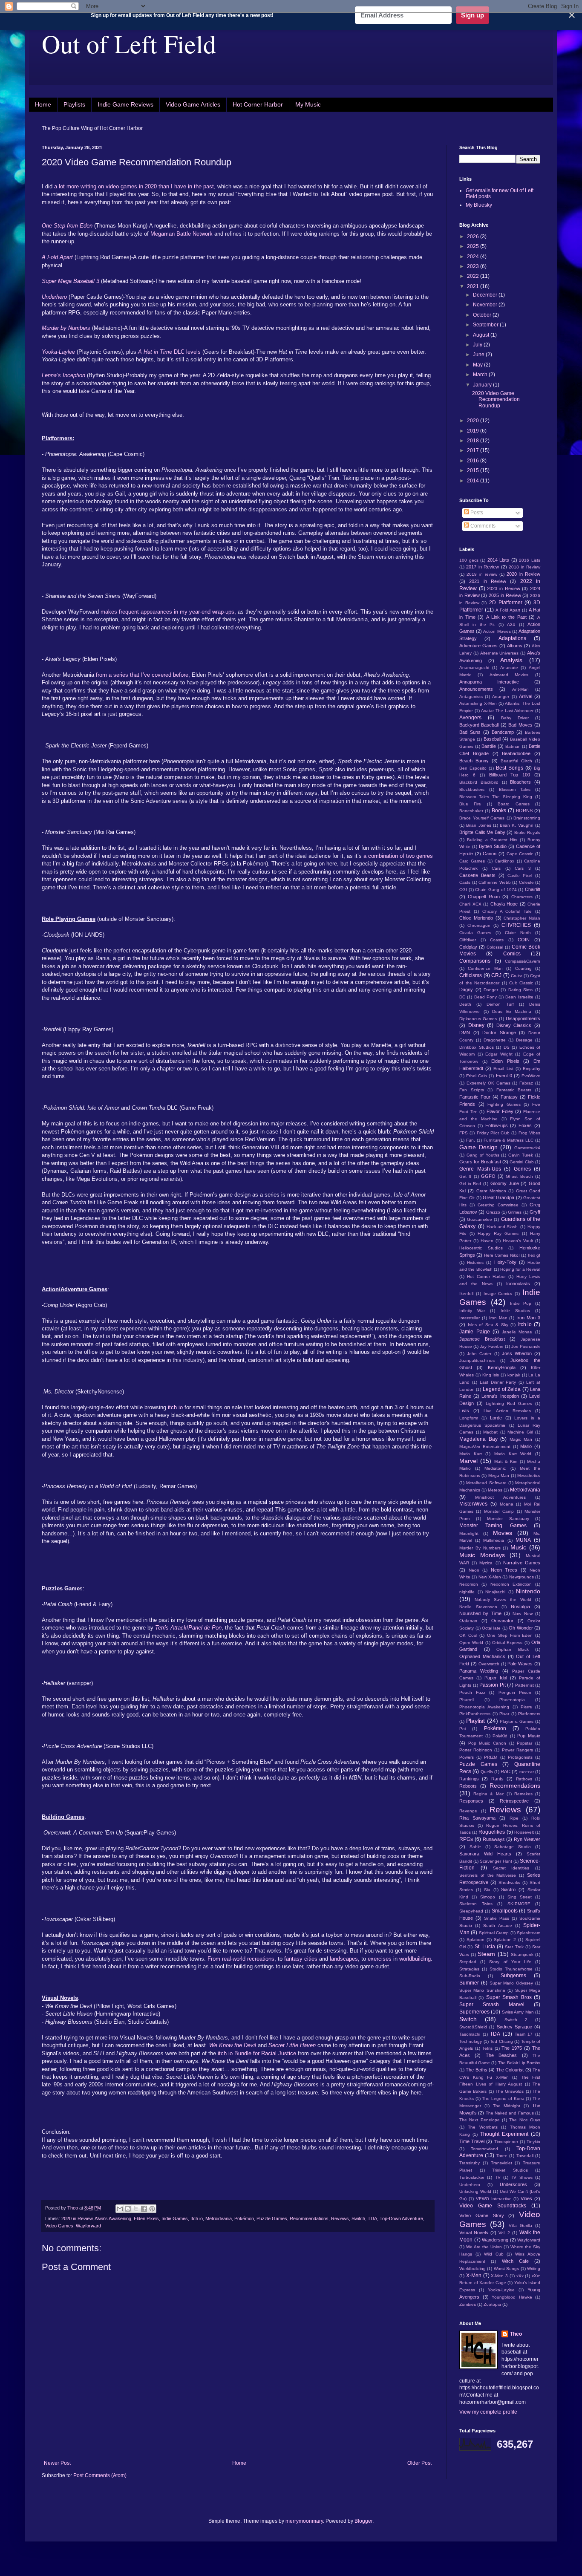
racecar (527, 1772)
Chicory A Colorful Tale (507, 911)
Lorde (496, 1418)
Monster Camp (499, 1511)
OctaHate (491, 1628)
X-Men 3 (499, 2276)
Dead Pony (485, 997)
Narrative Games (522, 1563)
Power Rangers (517, 1750)
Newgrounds (521, 1577)
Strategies (469, 1969)
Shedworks (509, 1882)
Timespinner (506, 2142)
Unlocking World (475, 2191)
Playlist (475, 1721)
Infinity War (472, 1311)
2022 (474, 276)
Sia (487, 1890)
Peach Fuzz (472, 1692)
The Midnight (507, 2106)
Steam (486, 1954)
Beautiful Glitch (516, 761)
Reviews (340, 2218)
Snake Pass (497, 1918)
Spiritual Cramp (494, 1933)
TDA (372, 2218)
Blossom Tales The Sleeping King (496, 797)
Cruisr (516, 976)
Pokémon (244, 2218)
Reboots (468, 1786)
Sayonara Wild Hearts (485, 1854)
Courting (523, 968)
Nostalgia (520, 1607)
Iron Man (498, 1318)
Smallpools (505, 1911)
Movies (503, 1533)
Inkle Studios (515, 1311)
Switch (358, 2218)
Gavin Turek (521, 1155)
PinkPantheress (475, 1714)
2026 (474, 237)
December (486, 295)
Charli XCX (470, 904)
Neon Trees (504, 1570)
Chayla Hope (504, 904)
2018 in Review (524, 567)
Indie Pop (521, 1303)
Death (465, 1004)
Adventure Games (478, 646)
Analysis (511, 660)
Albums (515, 646)
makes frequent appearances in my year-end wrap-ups (167, 612)
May (478, 365)
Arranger (501, 697)
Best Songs (510, 768)
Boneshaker (471, 811)
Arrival (526, 696)
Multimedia (494, 1540)
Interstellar (470, 1318)
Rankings (469, 1779)
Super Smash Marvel (492, 2005)
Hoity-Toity (505, 1262)
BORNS (524, 811)
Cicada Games (475, 933)
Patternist (524, 1685)
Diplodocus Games (478, 1019)
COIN (524, 940)
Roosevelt (524, 1832)
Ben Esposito (473, 768)
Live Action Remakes (507, 1411)
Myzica (486, 1563)
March (481, 375)
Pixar (504, 1714)
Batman (513, 746)
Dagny (466, 989)
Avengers (470, 718)
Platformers (529, 1714)
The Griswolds (510, 2091)
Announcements (476, 689)
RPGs (466, 1839)
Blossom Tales (515, 789)
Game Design (478, 1147)
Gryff (535, 1212)
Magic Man (521, 1439)
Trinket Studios (510, 2170)
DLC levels (169, 352)
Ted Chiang (501, 2041)
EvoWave (531, 1076)
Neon (474, 1570)
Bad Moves (520, 725)
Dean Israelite (519, 997)
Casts (465, 882)
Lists (464, 1411)
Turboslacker (472, 2177)
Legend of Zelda (502, 1389)
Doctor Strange (499, 1033)
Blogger (363, 2521)
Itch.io (197, 2218)
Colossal (495, 947)
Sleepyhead (471, 1911)
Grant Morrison (491, 1191)
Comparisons (475, 961)
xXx (520, 2276)
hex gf (534, 1255)
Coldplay (468, 947)
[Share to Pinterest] (152, 2209)
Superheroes (474, 2012)
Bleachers (520, 782)
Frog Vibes (529, 1133)
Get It (465, 1176)
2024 (474, 257)
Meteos (495, 1490)
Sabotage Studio (513, 1847)
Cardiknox (504, 861)
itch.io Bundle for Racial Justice (256, 2053)
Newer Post (57, 2463)
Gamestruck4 (527, 1148)
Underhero (470, 2185)
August (482, 335)
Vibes (526, 2198)
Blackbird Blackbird (479, 782)
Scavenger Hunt (496, 1861)
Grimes (515, 1212)
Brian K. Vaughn (517, 825)
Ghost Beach (519, 1176)
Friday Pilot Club (493, 1133)
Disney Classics (514, 1025)
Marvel (468, 1461)
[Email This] (120, 2209)
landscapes (343, 1959)
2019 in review (482, 574)
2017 (474, 450)
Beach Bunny (474, 761)
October (483, 315)
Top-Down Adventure (401, 2218)
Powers (467, 1757)
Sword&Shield (473, 2027)
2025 (474, 246)
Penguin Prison (515, 1692)
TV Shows (521, 2177)
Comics (512, 954)
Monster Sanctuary (508, 1519)
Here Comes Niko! (502, 1255)
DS (507, 1047)
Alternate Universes (500, 653)
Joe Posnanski (526, 1346)
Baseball (492, 739)
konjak (514, 1375)
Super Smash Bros (509, 1997)
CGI (463, 890)
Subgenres (513, 1976)
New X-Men (490, 1577)
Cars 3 (523, 868)
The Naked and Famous (510, 2113)
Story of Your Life (510, 1962)
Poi (462, 1729)
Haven (487, 1241)
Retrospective (514, 1801)
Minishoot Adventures (500, 1497)
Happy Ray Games (498, 1233)
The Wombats (483, 2127)
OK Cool (468, 1635)
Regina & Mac (488, 1794)
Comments (482, 526)
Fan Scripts (472, 1090)
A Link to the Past (506, 617)
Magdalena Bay (478, 1439)
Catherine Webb (495, 882)
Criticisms (471, 975)
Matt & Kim (506, 1461)
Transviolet (501, 2163)
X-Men (474, 2276)
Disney (476, 1025)
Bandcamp (503, 732)
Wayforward (88, 2226)
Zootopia (492, 2304)
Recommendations (309, 2218)
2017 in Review (483, 567)
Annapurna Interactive (489, 682)
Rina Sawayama (477, 1818)
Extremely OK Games (488, 1083)
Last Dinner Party (498, 1382)
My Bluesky (479, 205)
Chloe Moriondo (476, 918)
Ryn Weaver (527, 1839)
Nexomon (469, 1584)
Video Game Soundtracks (493, 2206)
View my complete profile (488, 2412)
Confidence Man (485, 968)
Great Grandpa (498, 1197)
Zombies (468, 2304)
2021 (474, 286)
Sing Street (520, 1897)
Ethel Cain (477, 1076)
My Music (308, 104)
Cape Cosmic (520, 854)
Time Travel (472, 2141)
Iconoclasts (518, 1284)
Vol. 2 (504, 2233)
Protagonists (520, 1757)
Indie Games (175, 2218)
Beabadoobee (516, 753)
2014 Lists (498, 560)
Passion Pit (493, 1685)
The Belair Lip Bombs (519, 2063)
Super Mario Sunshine (482, 1990)
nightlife (467, 1592)
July (478, 345)
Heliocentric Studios (481, 1248)
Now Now (522, 1614)
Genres (522, 1169)
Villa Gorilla (520, 2226)
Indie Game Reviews (125, 104)
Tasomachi (470, 2034)
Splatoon (475, 1940)
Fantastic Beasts (514, 1090)
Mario (526, 1446)
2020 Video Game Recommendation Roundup (496, 400)
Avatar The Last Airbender (507, 711)
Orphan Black (513, 1649)
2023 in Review (503, 588)
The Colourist (510, 2070)
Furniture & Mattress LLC (509, 1140)
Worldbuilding (473, 2269)
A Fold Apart (508, 610)
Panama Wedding (479, 1671)
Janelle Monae (517, 1332)
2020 (474, 421)
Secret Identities (511, 1868)
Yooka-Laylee (501, 2290)
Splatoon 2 (505, 1940)
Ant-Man (520, 689)
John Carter (479, 1354)
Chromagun (479, 925)
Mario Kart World (513, 1454)
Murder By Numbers (480, 1548)
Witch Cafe (515, 2261)
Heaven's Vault (518, 1241)
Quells (487, 1772)
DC (462, 997)
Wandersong (495, 2240)
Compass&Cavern (523, 961)
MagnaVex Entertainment (485, 1447)
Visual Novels (474, 2233)
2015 (474, 470)
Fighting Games (504, 1104)
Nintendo (528, 1591)
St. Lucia (485, 1947)
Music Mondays (482, 1555)
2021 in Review (488, 581)
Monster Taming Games (493, 1526)
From (213, 1959)
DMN (465, 1033)
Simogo (488, 1897)
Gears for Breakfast (480, 1162)
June (479, 355)
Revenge (468, 1811)
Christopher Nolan (522, 918)
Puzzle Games (272, 2218)
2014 (474, 481)
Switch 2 (516, 2020)
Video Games (59, 2226)
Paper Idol (496, 1678)
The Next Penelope (480, 2120)
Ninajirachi (495, 1592)
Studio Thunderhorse (511, 1969)
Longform (469, 1418)
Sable (475, 1847)
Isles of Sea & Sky (488, 1325)
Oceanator (502, 1621)
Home (43, 104)
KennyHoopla (502, 1367)
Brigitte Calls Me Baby (482, 832)
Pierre (526, 1707)
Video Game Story (482, 2215)
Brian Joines (478, 825)
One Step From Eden (510, 1635)
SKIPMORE (519, 1904)
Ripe (514, 1818)
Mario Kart (471, 1454)
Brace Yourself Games (482, 818)
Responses (471, 1801)
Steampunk (522, 1954)
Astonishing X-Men (478, 703)
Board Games (513, 804)
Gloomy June (505, 1183)
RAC (506, 1771)
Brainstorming (527, 818)
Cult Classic (521, 983)
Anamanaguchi (474, 668)
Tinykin (533, 2142)
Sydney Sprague (514, 2027)
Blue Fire (470, 804)
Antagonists (471, 697)
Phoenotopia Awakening (484, 1707)
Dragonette (495, 1040)
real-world (233, 1959)
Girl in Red (470, 1184)
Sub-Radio (470, 1976)
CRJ (496, 975)
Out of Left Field (129, 43)
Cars (496, 868)
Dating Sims (521, 990)
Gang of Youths (483, 1155)
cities (310, 1959)
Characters (522, 897)
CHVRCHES (516, 925)
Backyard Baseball (479, 725)
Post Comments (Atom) (100, 2475)
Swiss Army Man (518, 2012)
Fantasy (509, 1097)
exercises (379, 1959)
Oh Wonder (521, 1628)
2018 (474, 441)
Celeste (526, 882)
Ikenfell (466, 1294)
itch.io (174, 1407)
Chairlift (533, 889)
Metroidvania (219, 2218)
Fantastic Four (475, 1097)
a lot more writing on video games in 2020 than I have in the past (133, 186)
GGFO (488, 1176)
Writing (534, 2269)
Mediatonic (495, 1468)
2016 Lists (530, 560)
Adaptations (512, 638)
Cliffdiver (468, 940)
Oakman (468, 1621)
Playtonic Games (517, 1721)
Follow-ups (497, 1125)
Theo (516, 2334)
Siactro (508, 1889)
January (483, 385)
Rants (497, 1779)
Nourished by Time (480, 1613)
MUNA (523, 1540)
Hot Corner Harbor (258, 104)
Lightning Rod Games (509, 1403)
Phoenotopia (512, 1700)
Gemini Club (521, 1162)
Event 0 (504, 1076)
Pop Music (529, 1736)
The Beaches (501, 2055)
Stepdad (468, 1962)
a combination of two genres (397, 856)
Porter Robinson (476, 1750)
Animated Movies (509, 675)
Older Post (419, 2463)
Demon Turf (500, 1004)
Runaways (494, 1839)
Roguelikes (492, 1832)
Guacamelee (480, 1219)
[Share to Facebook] (144, 2209)
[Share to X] (136, 2209)
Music (518, 1547)
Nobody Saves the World (503, 1600)
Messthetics (529, 1476)
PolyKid (500, 1736)
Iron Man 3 (528, 1318)
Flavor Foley (500, 1111)
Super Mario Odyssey (511, 1983)
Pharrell (467, 1700)
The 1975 (512, 2048)
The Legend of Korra (503, 2099)
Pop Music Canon (487, 1743)
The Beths (476, 2070)
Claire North (518, 933)
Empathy (532, 1069)
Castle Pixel (520, 875)
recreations (260, 1959)
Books (499, 811)
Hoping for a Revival (520, 1269)
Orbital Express (507, 1643)
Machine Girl (520, 1432)
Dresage (524, 1040)
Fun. (471, 1140)
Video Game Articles (193, 104)
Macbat (490, 1432)
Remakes (523, 1794)
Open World (471, 1643)
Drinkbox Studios (477, 1047)
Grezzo (493, 1212)
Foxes (525, 1125)
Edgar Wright (499, 1054)
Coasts (497, 940)
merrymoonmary (304, 2521)
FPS (464, 1133)
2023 (474, 266)
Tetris (487, 2048)
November (486, 305)
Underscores (513, 2184)
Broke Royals (527, 832)
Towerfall (525, 2156)
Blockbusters (472, 789)
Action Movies (497, 631)
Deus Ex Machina (512, 1011)
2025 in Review (505, 595)
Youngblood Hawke (512, 2297)
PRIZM (491, 1757)
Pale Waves (520, 1664)
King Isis (491, 1375)
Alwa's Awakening (113, 2218)
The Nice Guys (525, 2120)
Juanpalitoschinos (477, 1360)
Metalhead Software (486, 1483)
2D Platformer (506, 603)
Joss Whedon (517, 1353)
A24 (511, 625)
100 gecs (469, 560)
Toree (502, 2156)
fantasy (292, 1959)
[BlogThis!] (128, 2209)
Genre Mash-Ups (480, 1169)
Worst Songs (506, 2269)
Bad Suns (470, 732)
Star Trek (514, 1947)
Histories (475, 1262)
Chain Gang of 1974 (496, 890)
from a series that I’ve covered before (141, 675)
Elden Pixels (146, 2218)
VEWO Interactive (494, 2199)
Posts (476, 513)
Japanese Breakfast (482, 1339)
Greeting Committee (498, 1205)
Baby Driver (515, 718)
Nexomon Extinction (511, 1584)
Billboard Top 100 (510, 775)
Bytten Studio (493, 846)
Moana (507, 1504)
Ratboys (524, 1779)
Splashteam (529, 1933)
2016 (474, 461)
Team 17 (524, 2034)
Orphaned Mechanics (482, 1656)
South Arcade (497, 1926)
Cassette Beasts (477, 875)
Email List (503, 1069)
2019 (474, 431)
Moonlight (469, 1533)
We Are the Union (484, 2247)
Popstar (524, 1743)
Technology (471, 2041)
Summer (469, 1983)
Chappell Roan (484, 897)
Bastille (489, 746)
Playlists (74, 104)
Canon (490, 854)
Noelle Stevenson (478, 1607)
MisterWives (473, 1504)
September (486, 325)
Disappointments (523, 1018)
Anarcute (509, 668)
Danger (491, 990)
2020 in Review (77, 2218)
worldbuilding (414, 1959)
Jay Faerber (491, 1346)
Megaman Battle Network (181, 234)
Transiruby (470, 2163)
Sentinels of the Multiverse (488, 1875)
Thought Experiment (504, 2134)
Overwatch (489, 1664)
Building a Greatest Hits (492, 840)
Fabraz (526, 1083)
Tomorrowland (484, 2149)
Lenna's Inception (500, 1396)
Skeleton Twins (476, 1904)
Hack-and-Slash (502, 1227)
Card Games (472, 861)
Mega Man (499, 1476)
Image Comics (498, 1294)
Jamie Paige (475, 1332)
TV (498, 2177)
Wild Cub (494, 2254)
